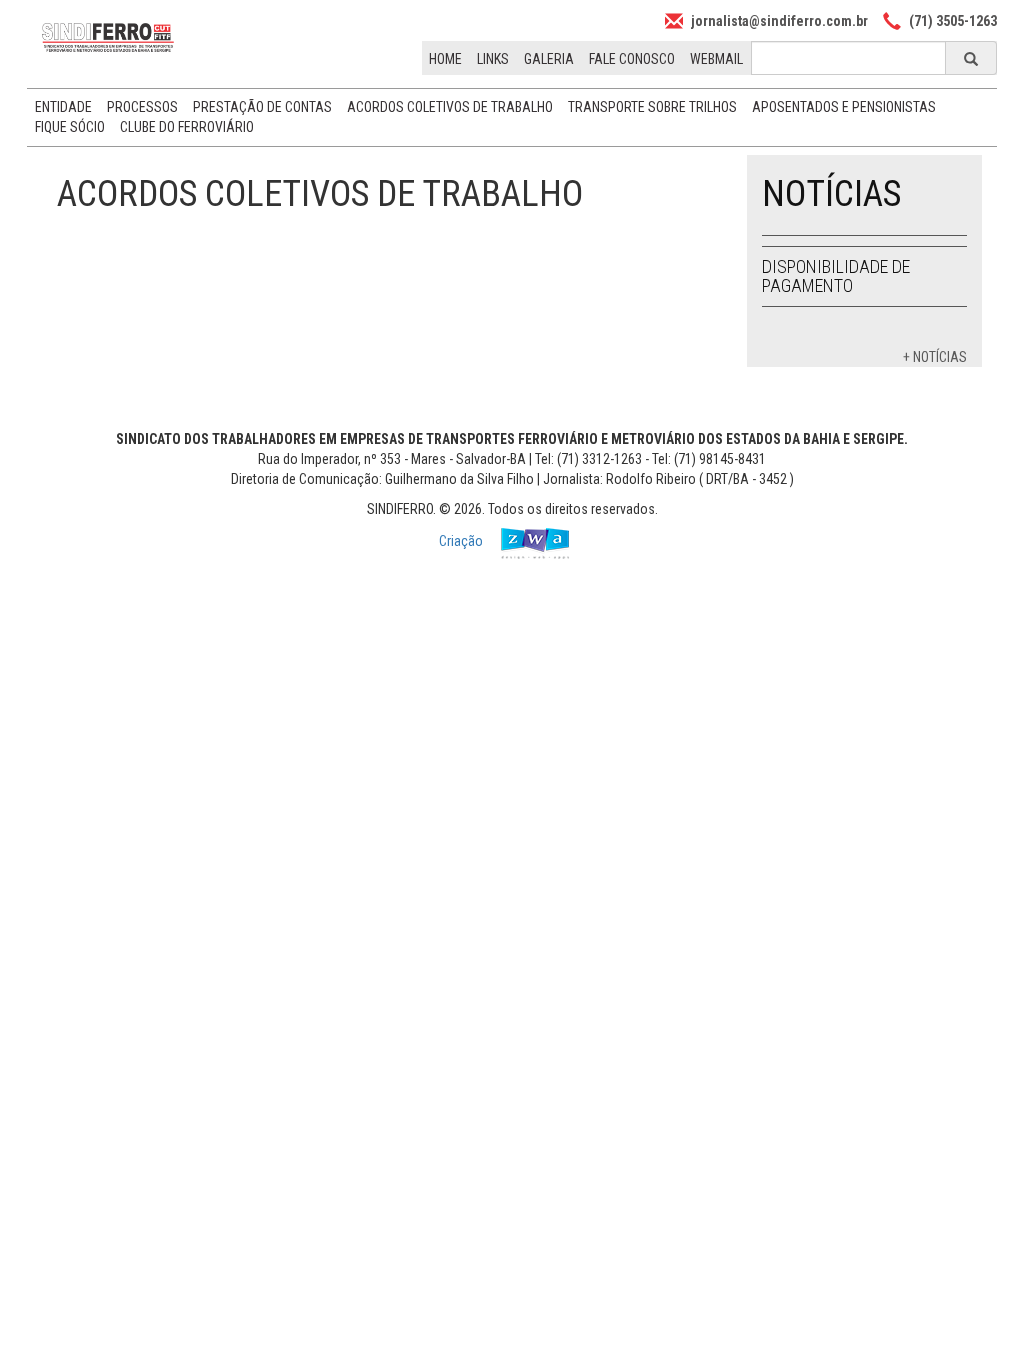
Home (445, 59)
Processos (142, 107)
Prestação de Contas (262, 107)
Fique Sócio (70, 127)
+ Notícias (935, 357)
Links (493, 59)
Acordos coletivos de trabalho (450, 107)
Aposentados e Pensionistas (844, 107)
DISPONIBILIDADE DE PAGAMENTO (836, 276)
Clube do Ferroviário (187, 127)
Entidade (63, 107)
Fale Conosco (632, 59)
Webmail (716, 59)
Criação (462, 541)
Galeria (549, 59)
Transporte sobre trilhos (652, 107)
